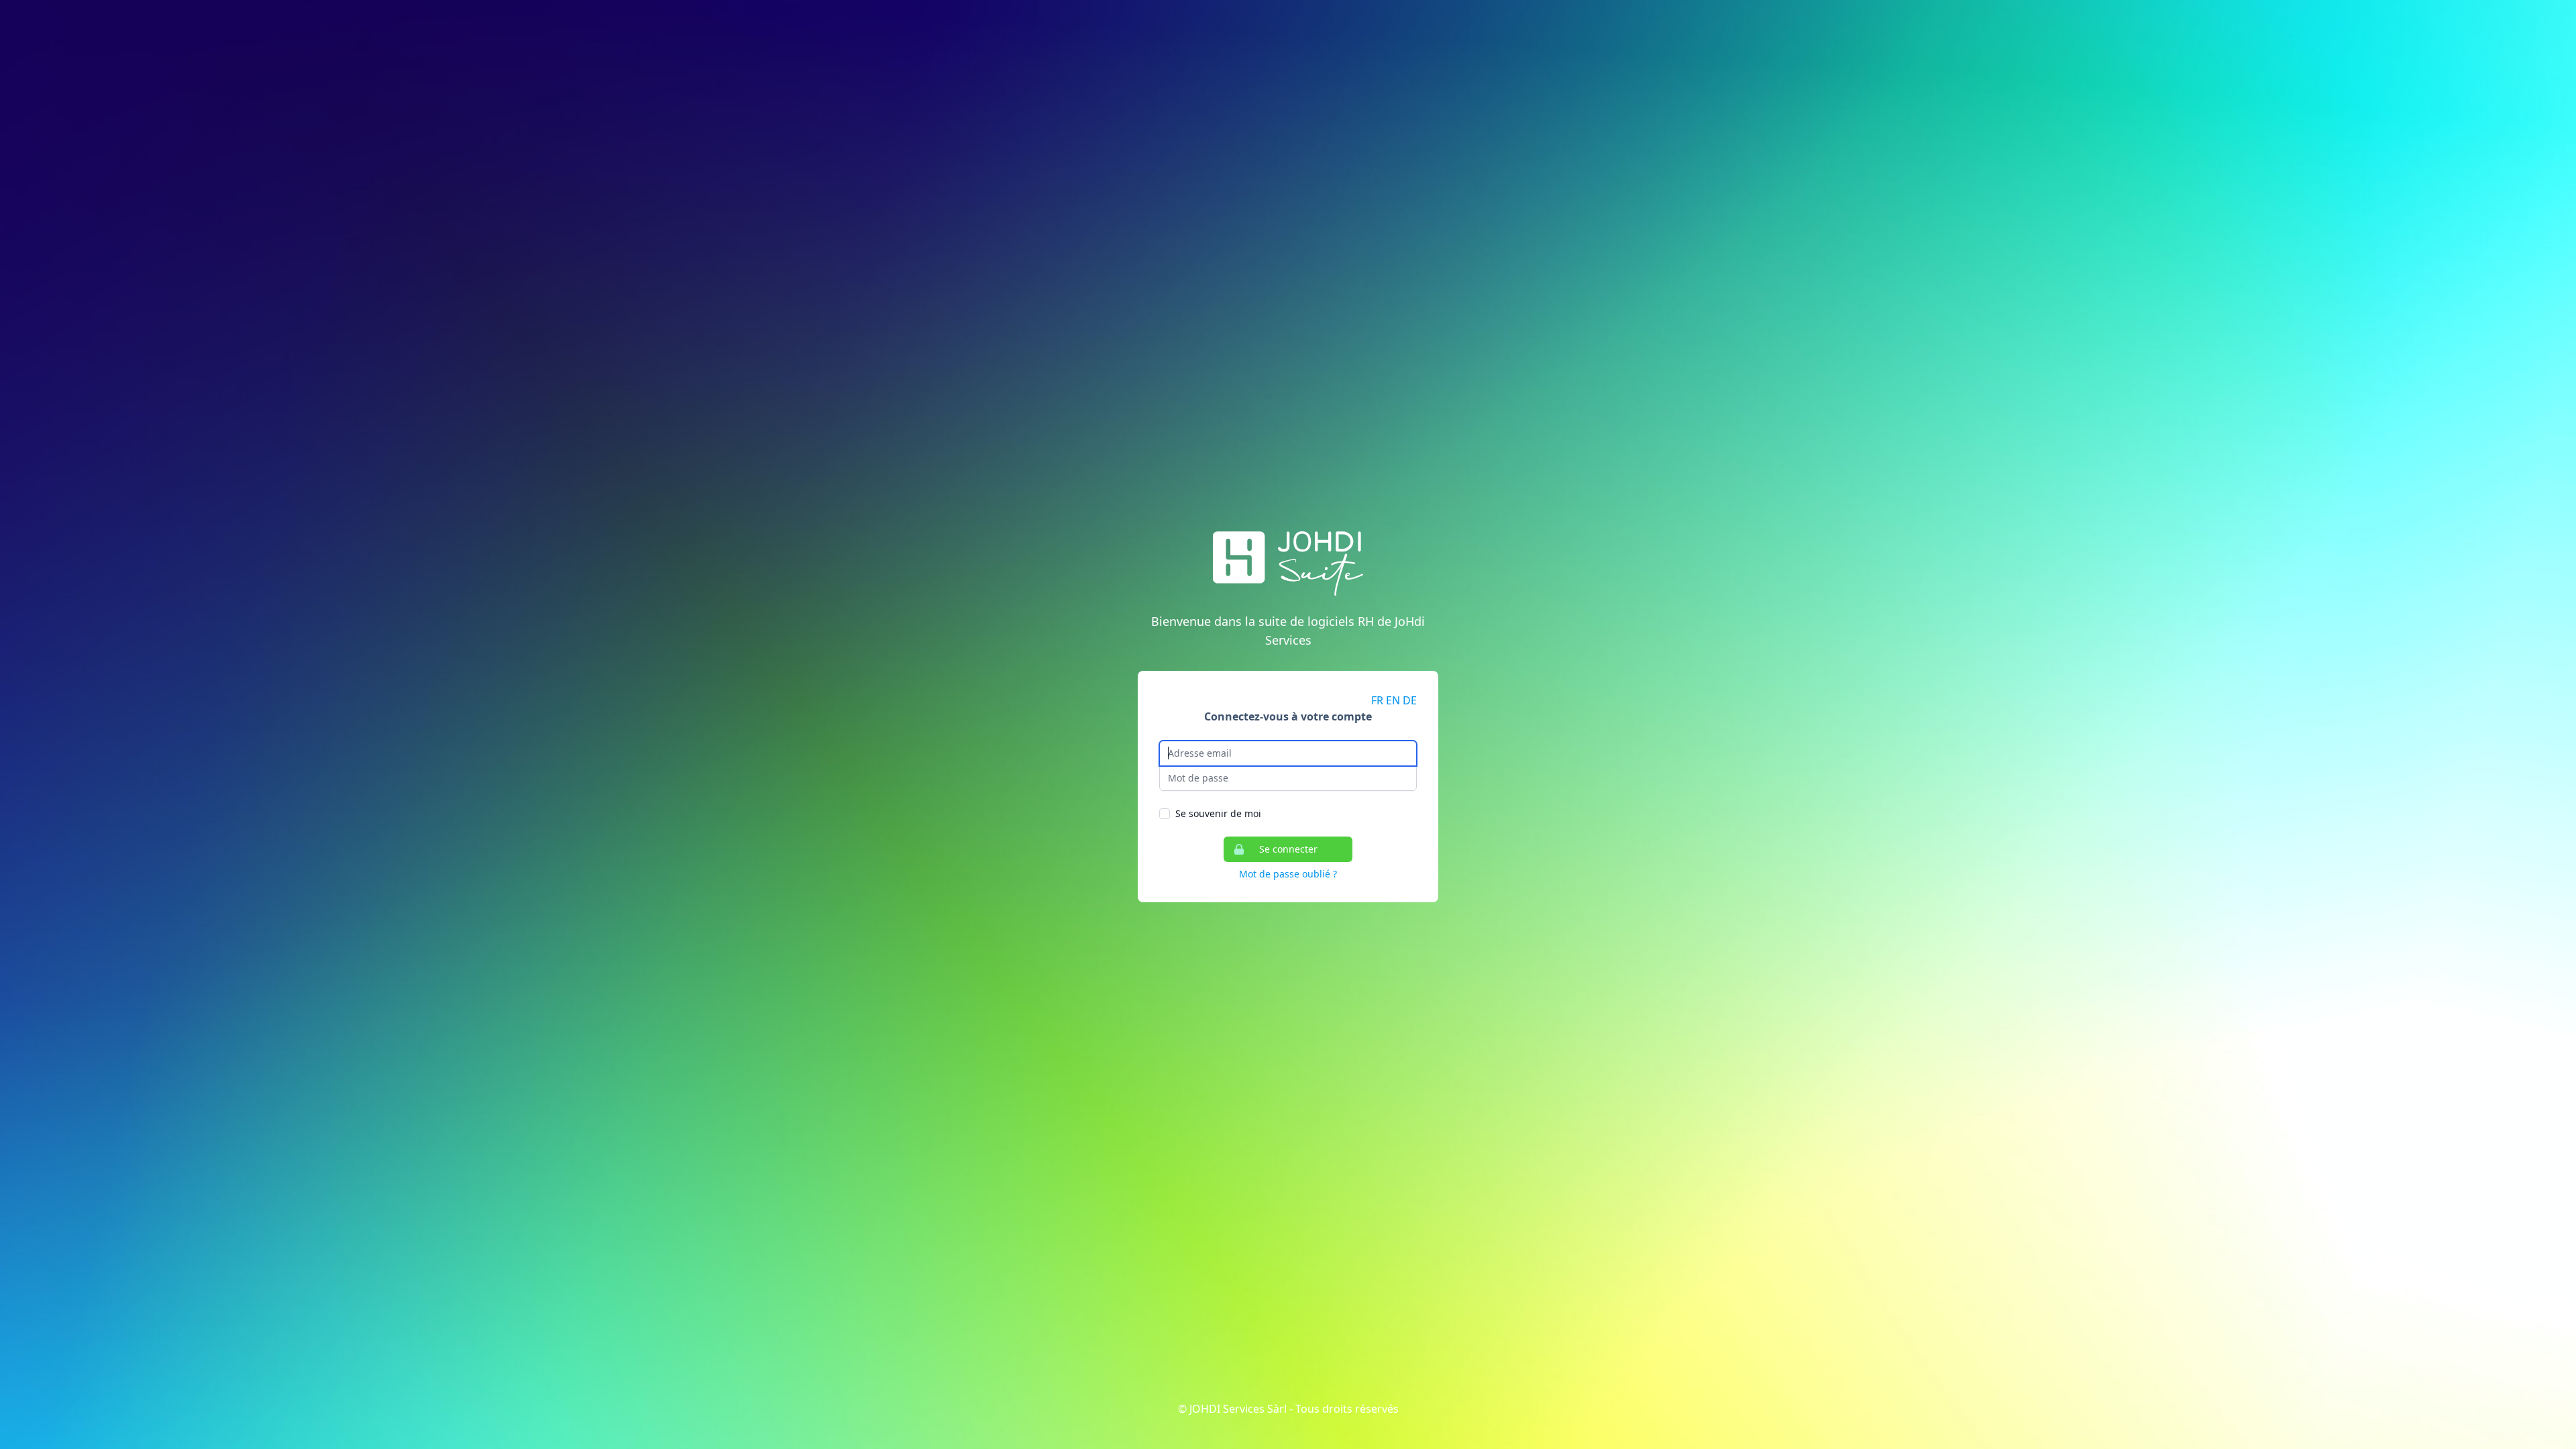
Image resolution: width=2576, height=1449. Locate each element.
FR (1377, 700)
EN (1393, 700)
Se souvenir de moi (1218, 813)
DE (1410, 700)
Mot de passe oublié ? (1288, 874)
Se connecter (1288, 849)
